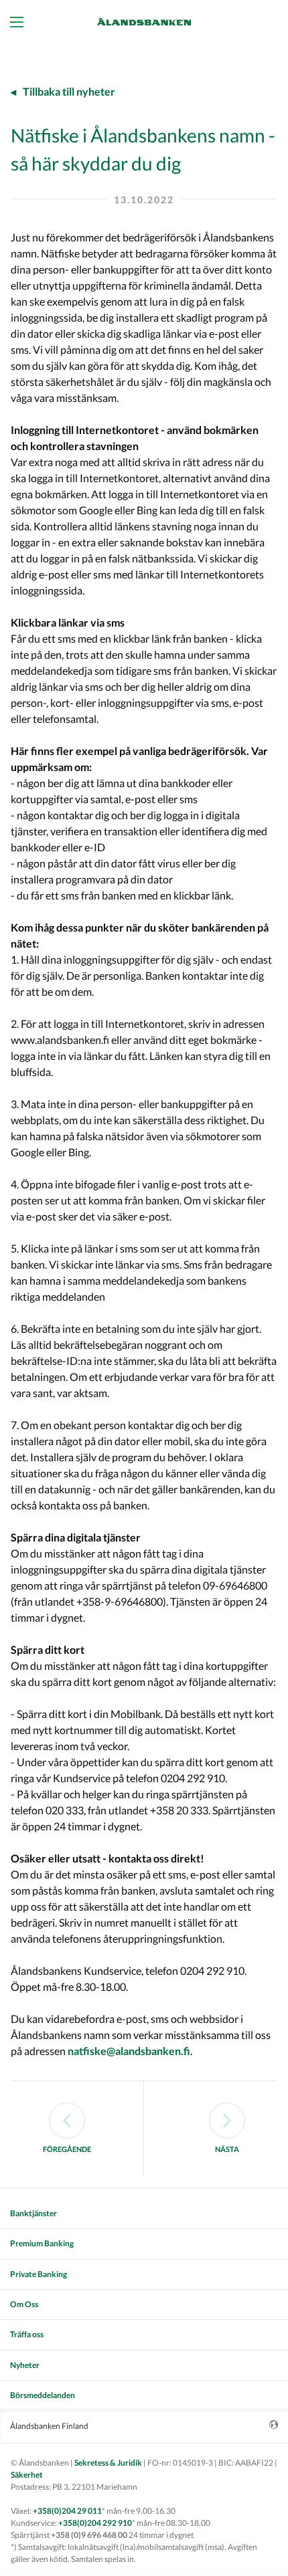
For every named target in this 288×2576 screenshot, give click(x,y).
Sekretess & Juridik (108, 2463)
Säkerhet (27, 2475)
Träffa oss (27, 2334)
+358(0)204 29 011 (67, 2511)
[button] (20, 21)
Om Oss (24, 2304)
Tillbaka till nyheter (69, 91)
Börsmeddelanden (43, 2395)
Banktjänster (33, 2213)
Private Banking (39, 2274)
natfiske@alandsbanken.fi (129, 2051)
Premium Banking (42, 2243)
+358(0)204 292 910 (95, 2523)
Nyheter (25, 2365)
